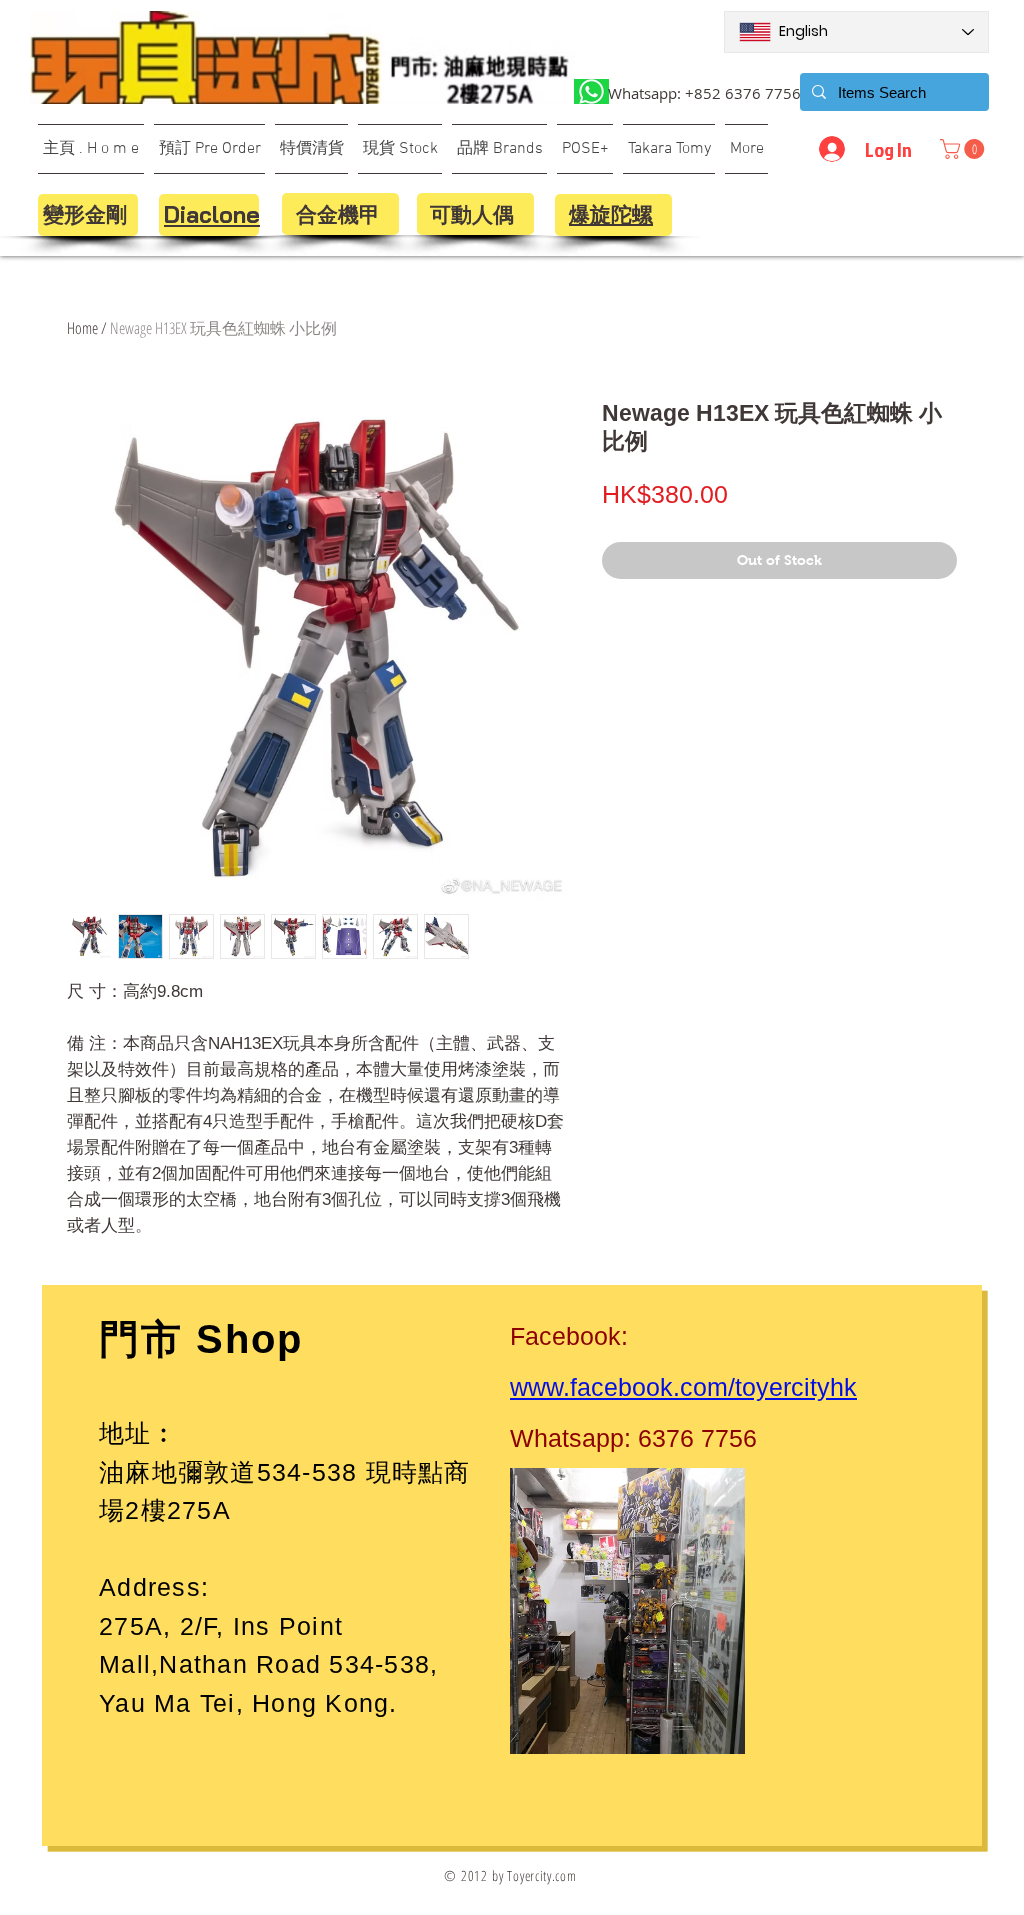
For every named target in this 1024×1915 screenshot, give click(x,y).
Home (82, 328)
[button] (964, 149)
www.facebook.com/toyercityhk (683, 1387)
